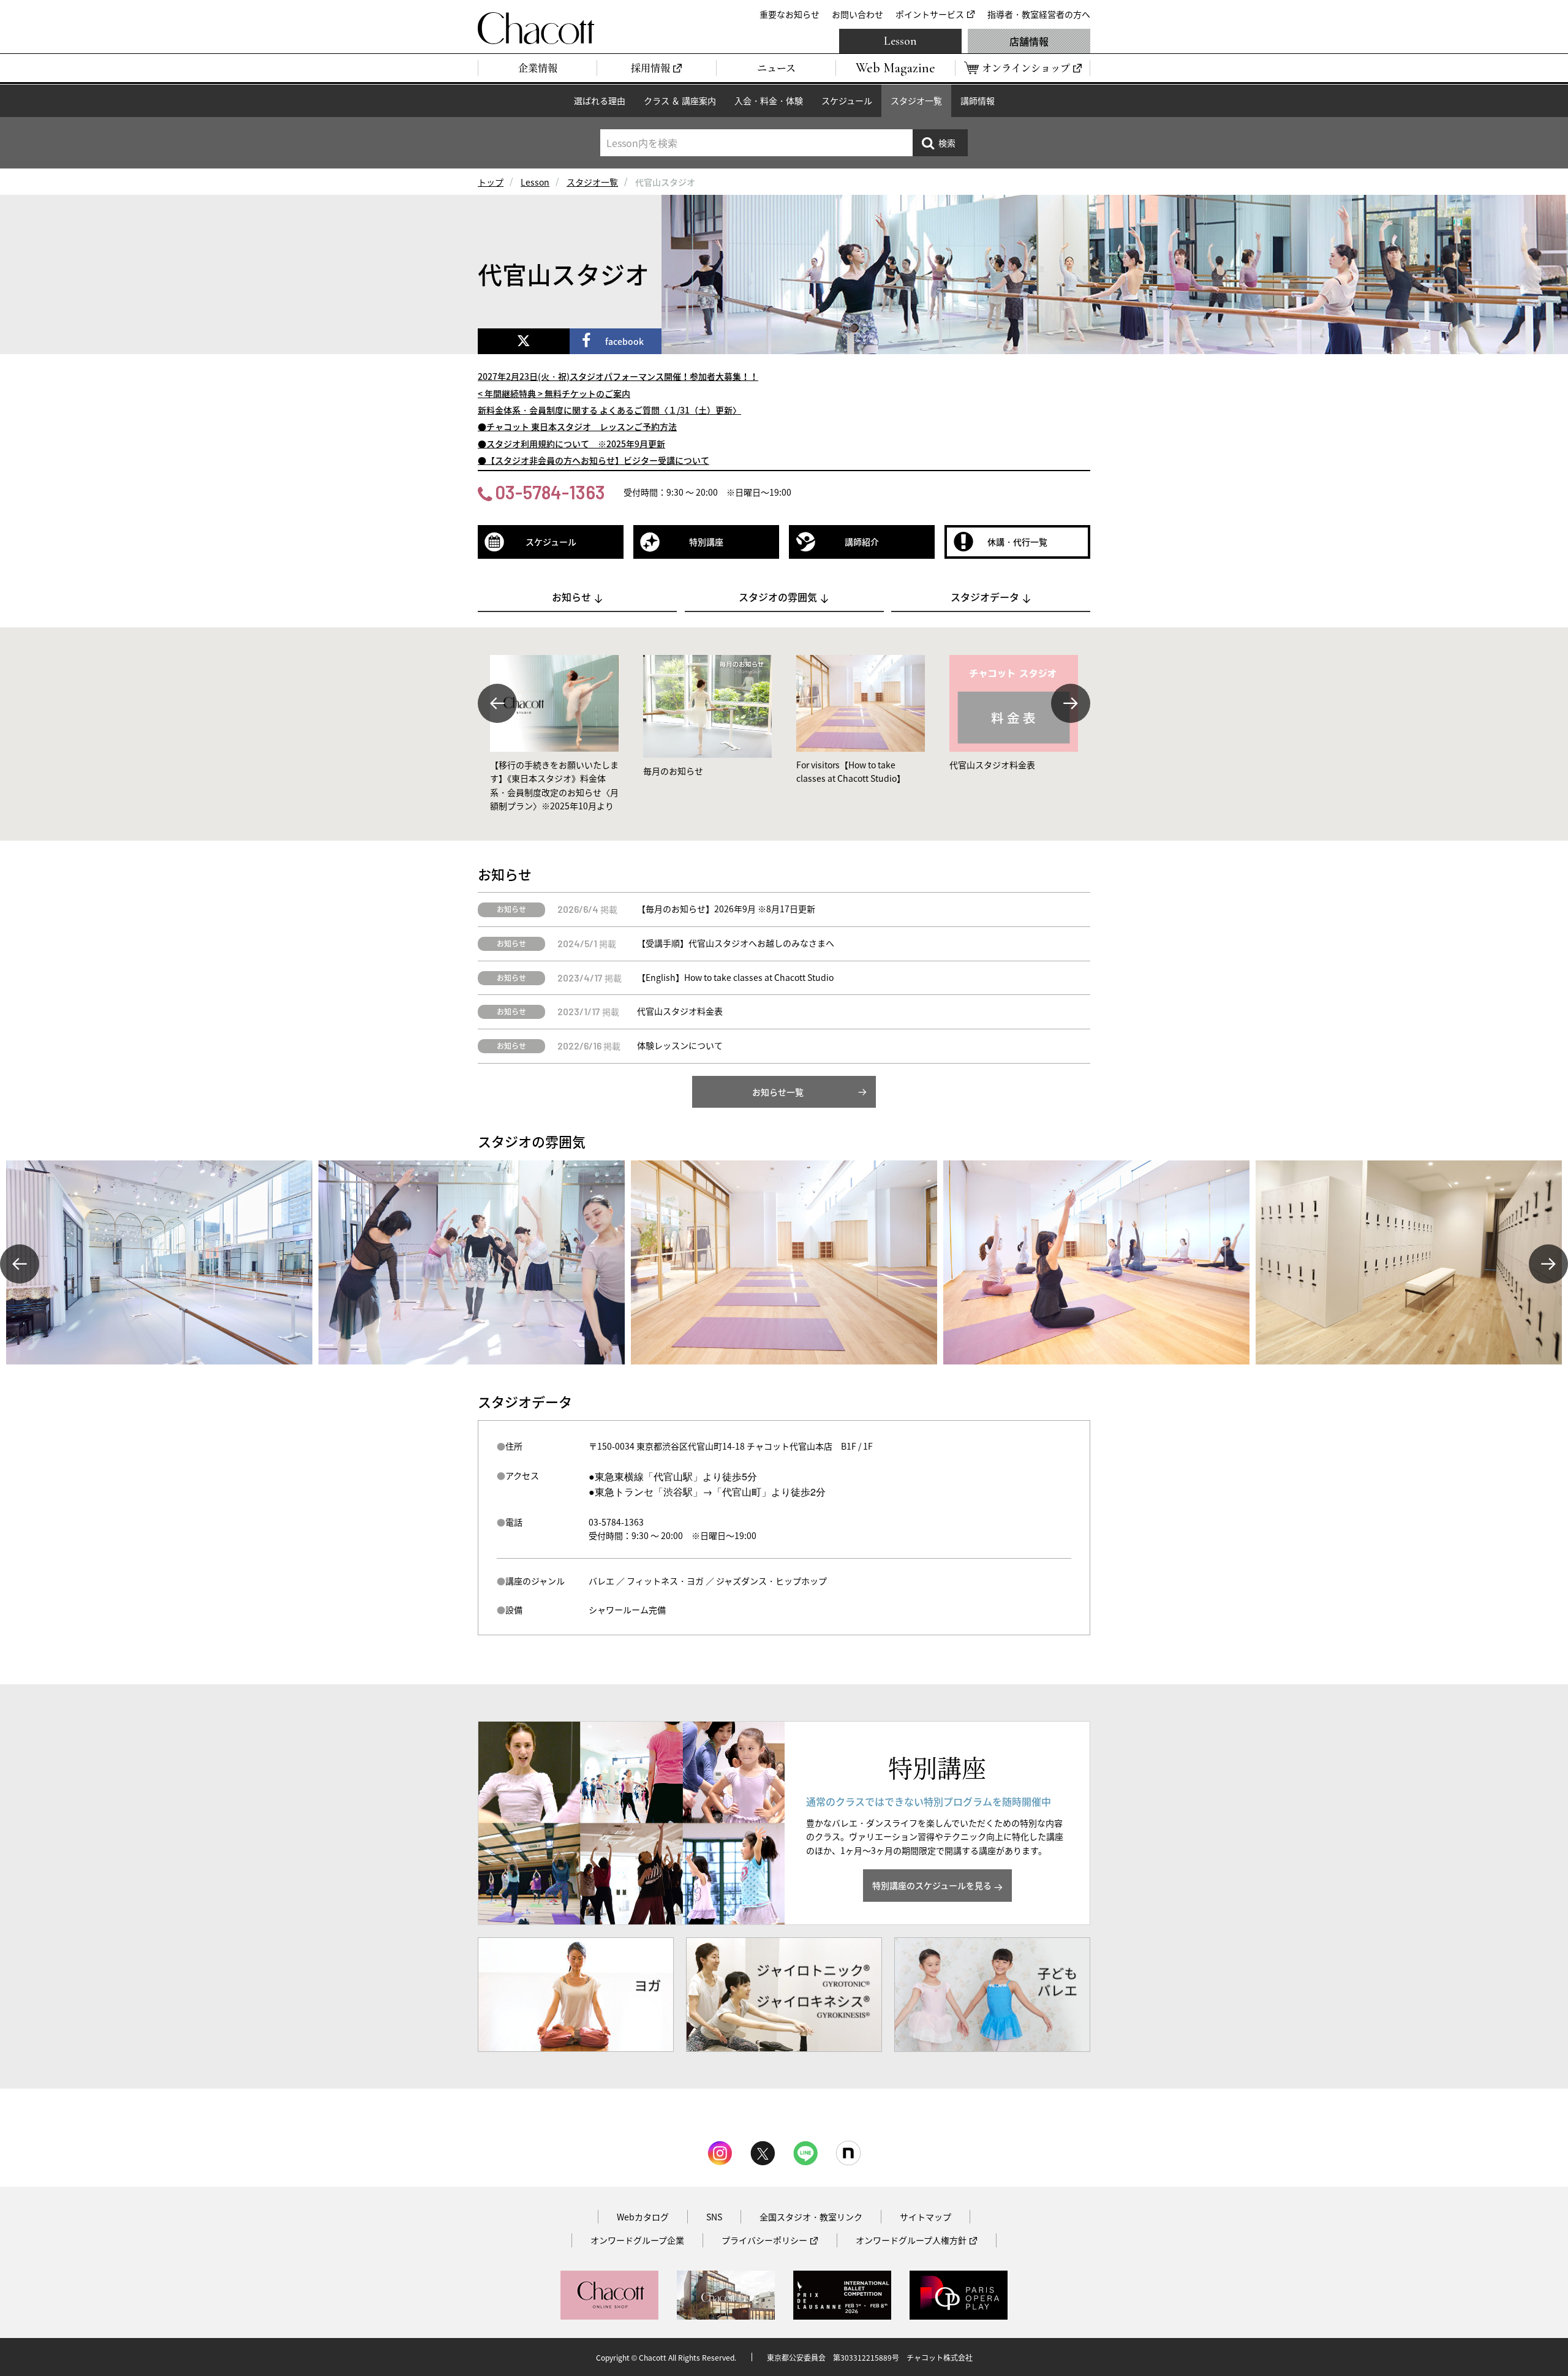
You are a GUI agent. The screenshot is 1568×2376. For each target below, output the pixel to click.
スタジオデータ (985, 597)
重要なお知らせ (790, 14)
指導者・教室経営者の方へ (1039, 14)
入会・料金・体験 (769, 100)
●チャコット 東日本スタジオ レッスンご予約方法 (577, 426)
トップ (491, 182)
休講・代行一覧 (1017, 542)
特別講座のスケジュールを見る (932, 1885)
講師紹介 (862, 542)
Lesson (900, 41)
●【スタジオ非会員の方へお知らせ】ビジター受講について (594, 460)
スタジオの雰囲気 (778, 597)
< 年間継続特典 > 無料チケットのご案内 (554, 393)
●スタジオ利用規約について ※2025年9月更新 (571, 444)
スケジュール (847, 100)
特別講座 (706, 542)
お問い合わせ (858, 14)
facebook (624, 341)
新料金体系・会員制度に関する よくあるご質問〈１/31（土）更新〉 (609, 410)
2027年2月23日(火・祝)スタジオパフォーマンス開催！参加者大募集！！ (618, 376)
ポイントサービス (930, 14)
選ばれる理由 (600, 100)
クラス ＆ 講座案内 (680, 100)
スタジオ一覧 (916, 100)
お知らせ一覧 (778, 1092)
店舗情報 (1029, 41)
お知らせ (571, 597)
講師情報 (978, 100)
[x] (524, 341)
